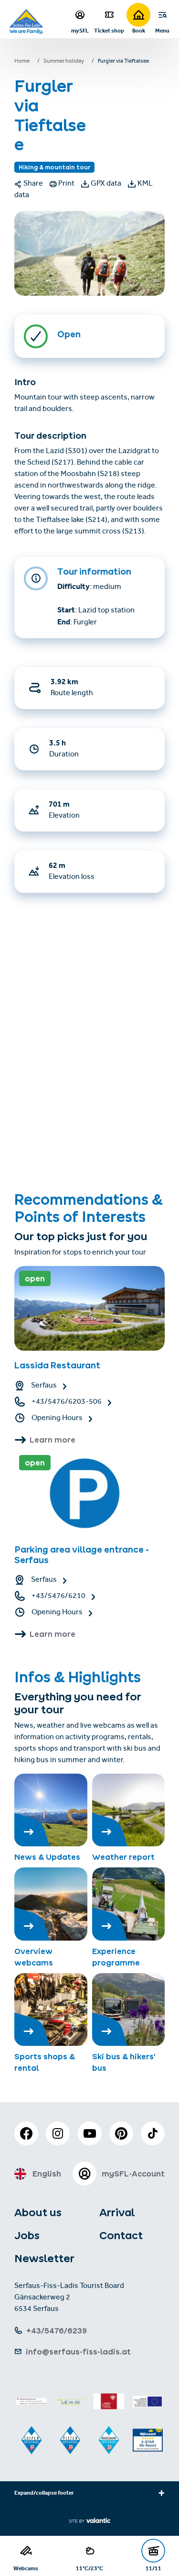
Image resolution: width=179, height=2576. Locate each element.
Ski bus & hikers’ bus (124, 2062)
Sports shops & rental (45, 2062)
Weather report (123, 1857)
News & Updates (47, 1857)
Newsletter (44, 2258)
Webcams (26, 2568)
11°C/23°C (89, 2568)
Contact (121, 2235)
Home (22, 62)
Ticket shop (109, 30)
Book (139, 30)
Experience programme (116, 1957)
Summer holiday (64, 62)
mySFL (80, 30)
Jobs (27, 2235)
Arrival (117, 2212)
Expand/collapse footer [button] (44, 2494)
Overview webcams (34, 1957)
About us (38, 2212)
